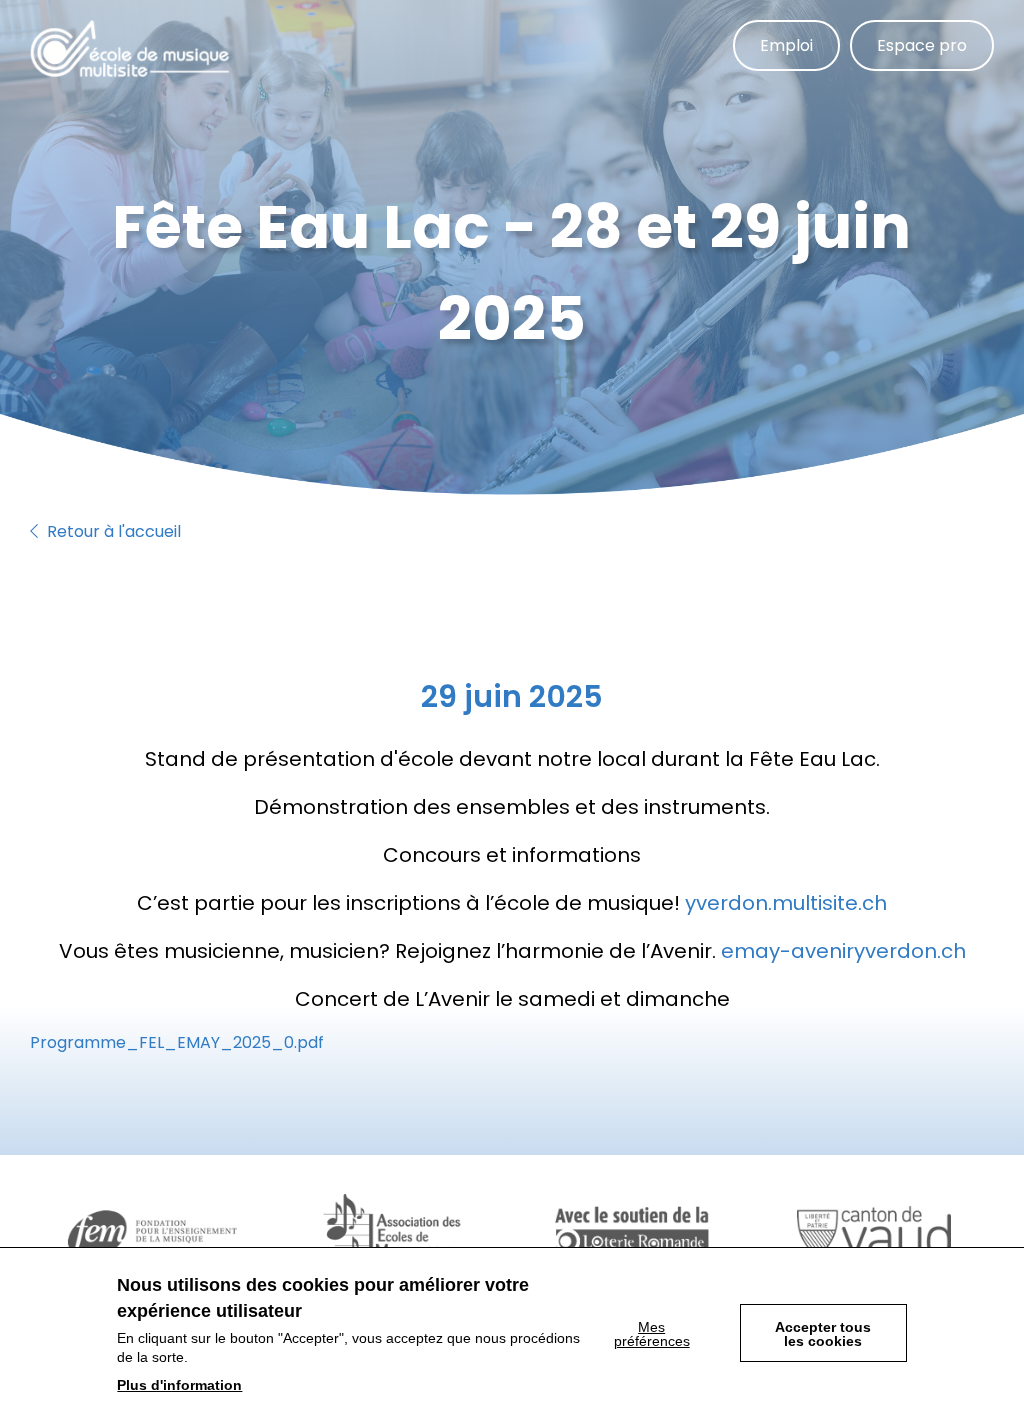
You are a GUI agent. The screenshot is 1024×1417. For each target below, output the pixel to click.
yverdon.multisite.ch (786, 903)
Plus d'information (179, 1385)
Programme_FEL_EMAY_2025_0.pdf (177, 1042)
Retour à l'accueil (112, 531)
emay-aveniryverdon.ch (843, 951)
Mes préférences (652, 1334)
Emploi (786, 45)
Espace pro (922, 45)
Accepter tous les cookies (823, 1334)
